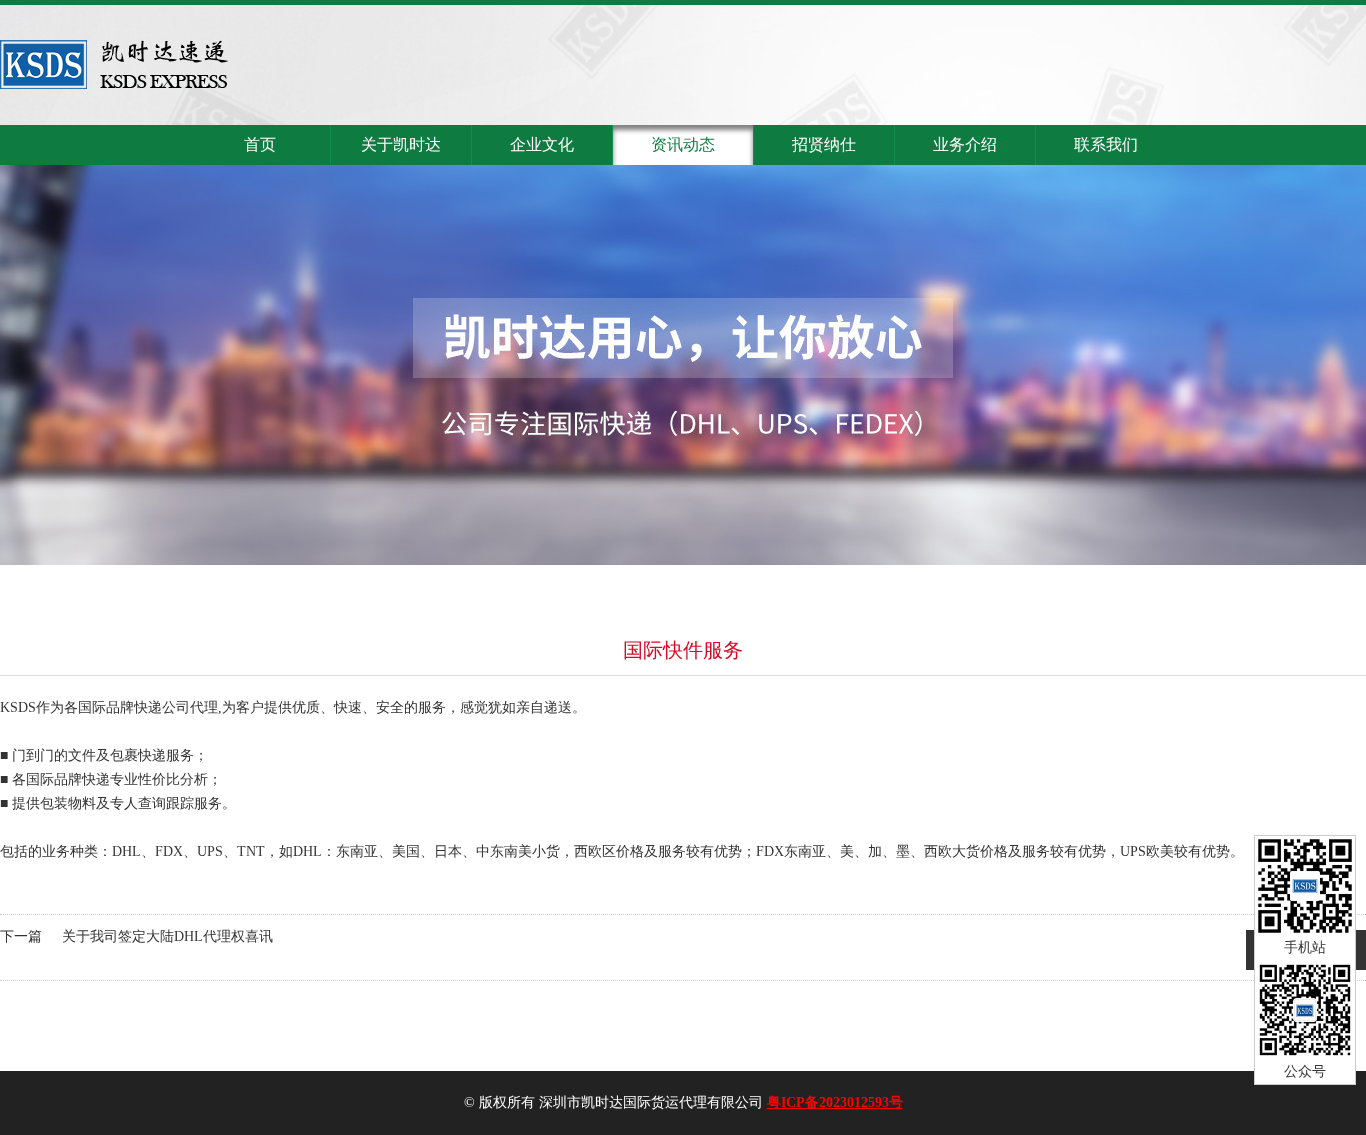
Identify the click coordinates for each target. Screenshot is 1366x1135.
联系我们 (1106, 144)
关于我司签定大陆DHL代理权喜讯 (167, 936)
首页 (260, 144)
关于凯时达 (401, 144)
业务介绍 (965, 144)
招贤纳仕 (824, 144)
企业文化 (542, 144)
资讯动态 (683, 144)
